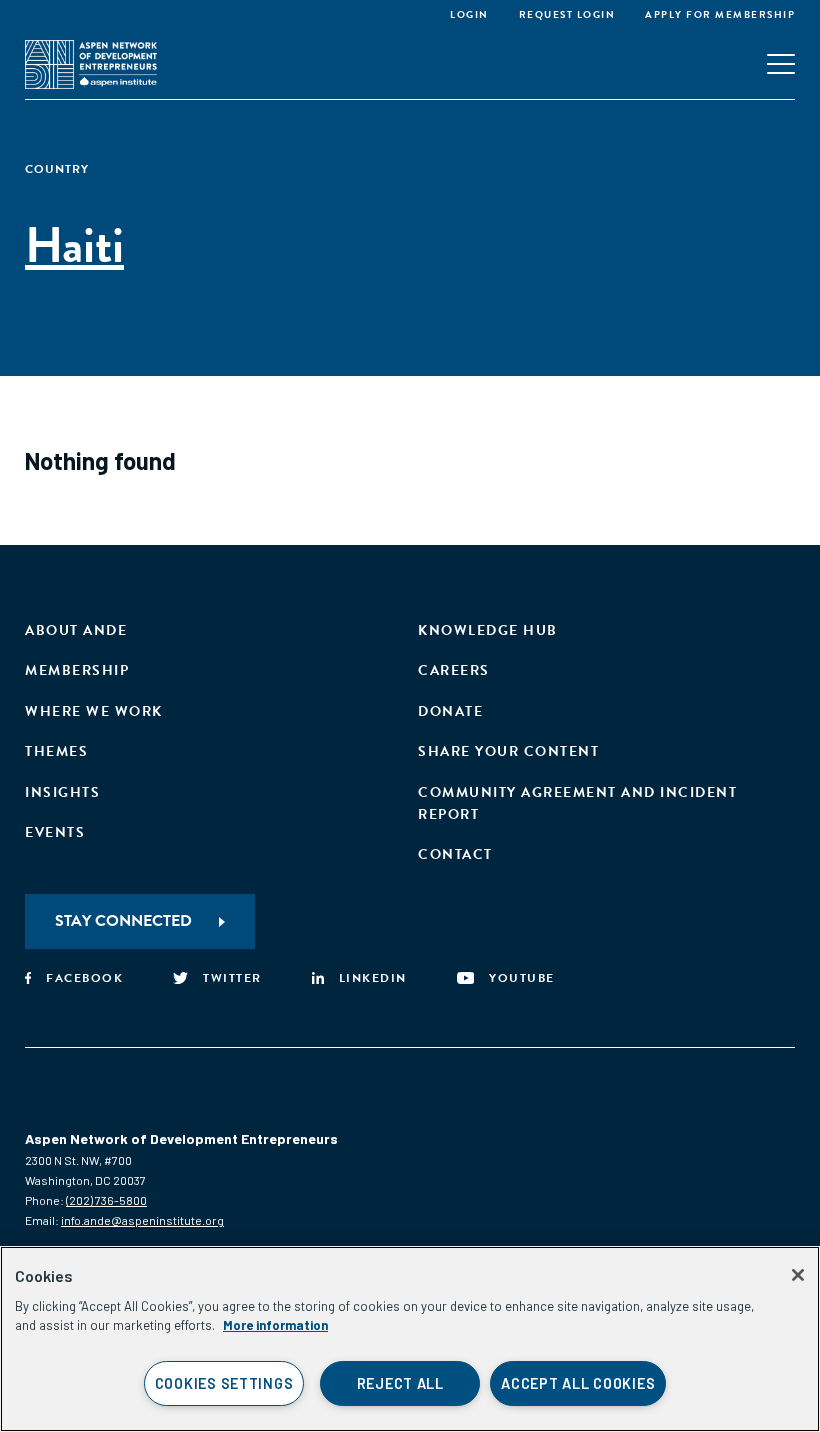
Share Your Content (508, 751)
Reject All (400, 1383)
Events (55, 832)
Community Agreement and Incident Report (577, 803)
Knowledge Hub (488, 630)
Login (469, 14)
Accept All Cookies (578, 1383)
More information (275, 1325)
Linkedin (373, 978)
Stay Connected (123, 921)
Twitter (232, 978)
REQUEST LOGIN (567, 14)
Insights (62, 792)
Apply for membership (720, 14)
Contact (455, 854)
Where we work (94, 711)
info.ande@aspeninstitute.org (142, 1220)
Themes (56, 751)
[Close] (798, 1275)
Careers (454, 670)
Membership (77, 670)
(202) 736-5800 (106, 1200)
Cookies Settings (224, 1383)
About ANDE (76, 630)
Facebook (84, 978)
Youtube (522, 978)
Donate (450, 711)
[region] (410, 1339)
